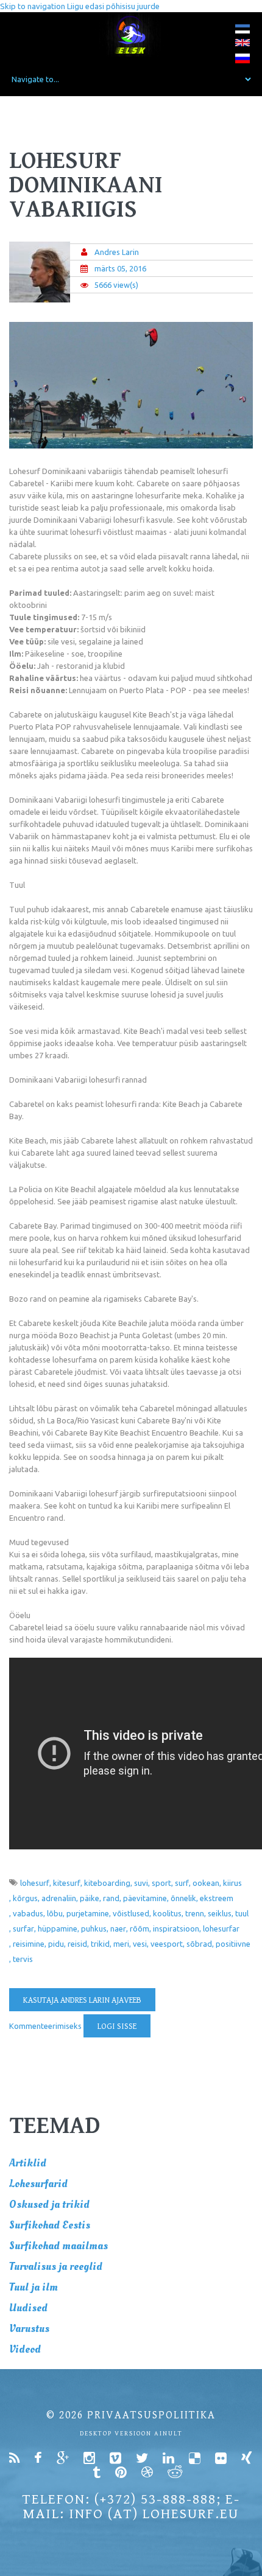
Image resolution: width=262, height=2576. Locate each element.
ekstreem (217, 1898)
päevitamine (145, 1898)
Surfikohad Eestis (50, 2225)
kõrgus (25, 1898)
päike (90, 1898)
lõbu (55, 1913)
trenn (195, 1913)
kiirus (232, 1883)
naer (118, 1929)
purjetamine (88, 1913)
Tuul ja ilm (34, 2287)
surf (182, 1883)
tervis (23, 1959)
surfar (23, 1929)
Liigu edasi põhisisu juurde (113, 6)
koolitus (167, 1913)
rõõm (140, 1929)
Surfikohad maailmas (58, 2246)
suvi (141, 1883)
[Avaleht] (131, 34)
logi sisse (117, 2026)
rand (111, 1898)
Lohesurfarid (38, 2184)
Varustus (29, 2329)
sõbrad (199, 1944)
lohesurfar (221, 1929)
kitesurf (67, 1883)
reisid (77, 1944)
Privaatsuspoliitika (151, 2415)
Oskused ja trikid (49, 2204)
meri (121, 1944)
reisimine (29, 1944)
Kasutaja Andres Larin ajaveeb (82, 2000)
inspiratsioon (176, 1929)
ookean (206, 1883)
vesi (140, 1944)
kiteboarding (107, 1883)
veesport (167, 1944)
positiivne (233, 1944)
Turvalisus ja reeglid (56, 2267)
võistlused (131, 1913)
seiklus (220, 1913)
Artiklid (28, 2163)
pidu (56, 1944)
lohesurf (35, 1883)
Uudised (28, 2308)
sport (161, 1883)
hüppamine (58, 1929)
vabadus (28, 1913)
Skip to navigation (33, 6)
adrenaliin (59, 1898)
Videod (25, 2349)
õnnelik (183, 1898)
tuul (242, 1913)
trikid (100, 1944)
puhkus (94, 1929)
